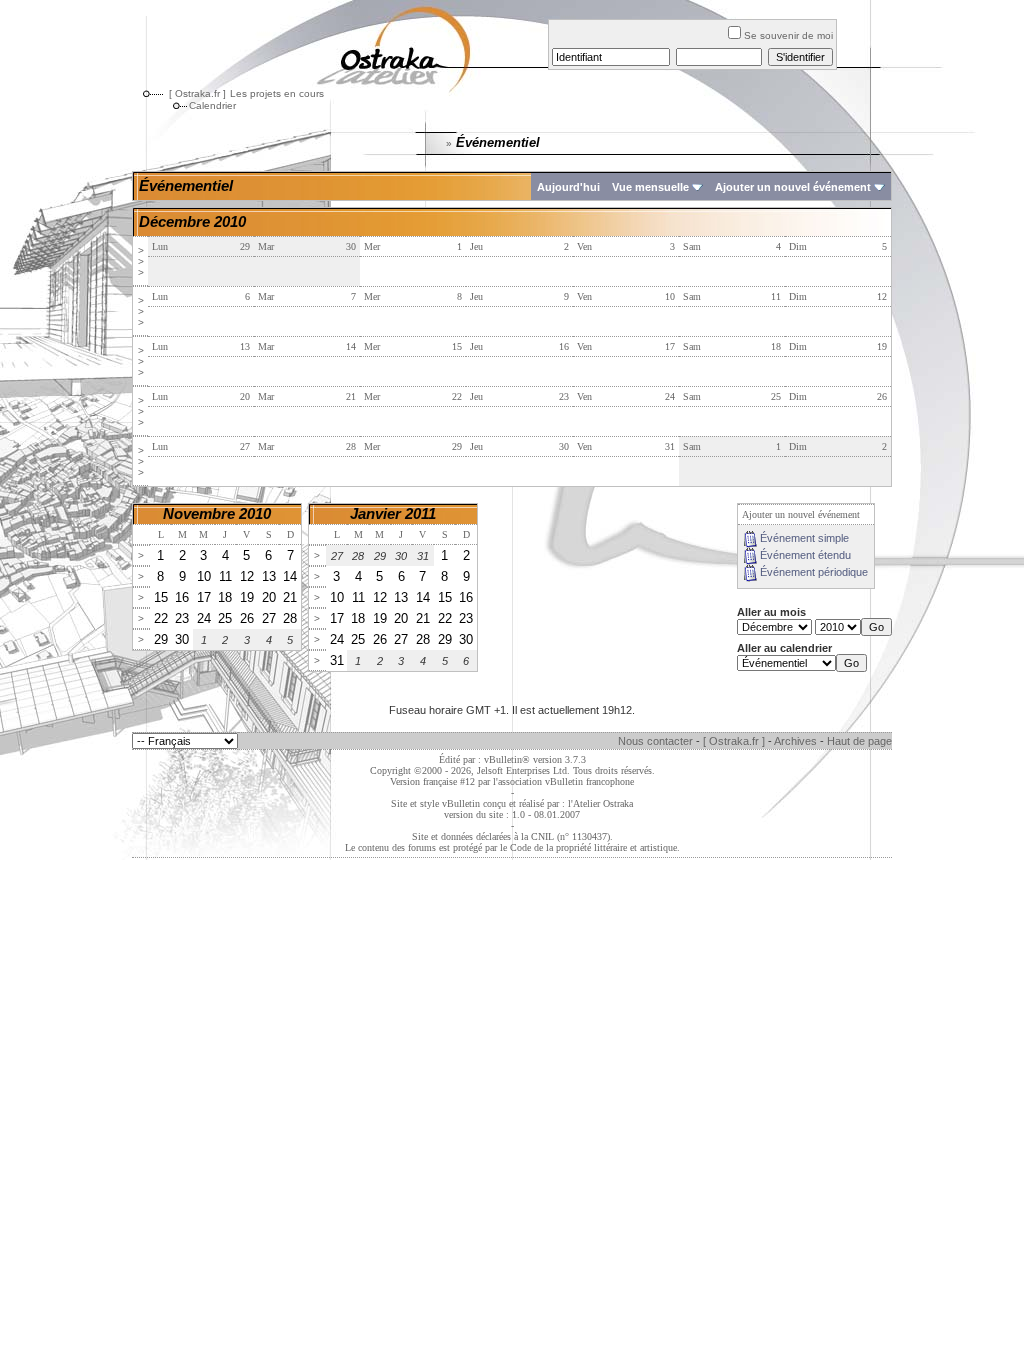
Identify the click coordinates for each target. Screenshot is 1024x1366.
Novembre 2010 (217, 514)
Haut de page (859, 741)
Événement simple (804, 538)
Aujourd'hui (568, 187)
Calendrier (212, 105)
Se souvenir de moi (788, 35)
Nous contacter (655, 741)
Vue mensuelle (650, 187)
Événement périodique (814, 572)
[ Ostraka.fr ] (197, 93)
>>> (141, 261)
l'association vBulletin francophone (563, 781)
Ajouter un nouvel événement (793, 187)
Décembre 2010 (192, 222)
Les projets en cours (277, 93)
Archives (795, 741)
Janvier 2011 (393, 514)
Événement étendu (805, 555)
